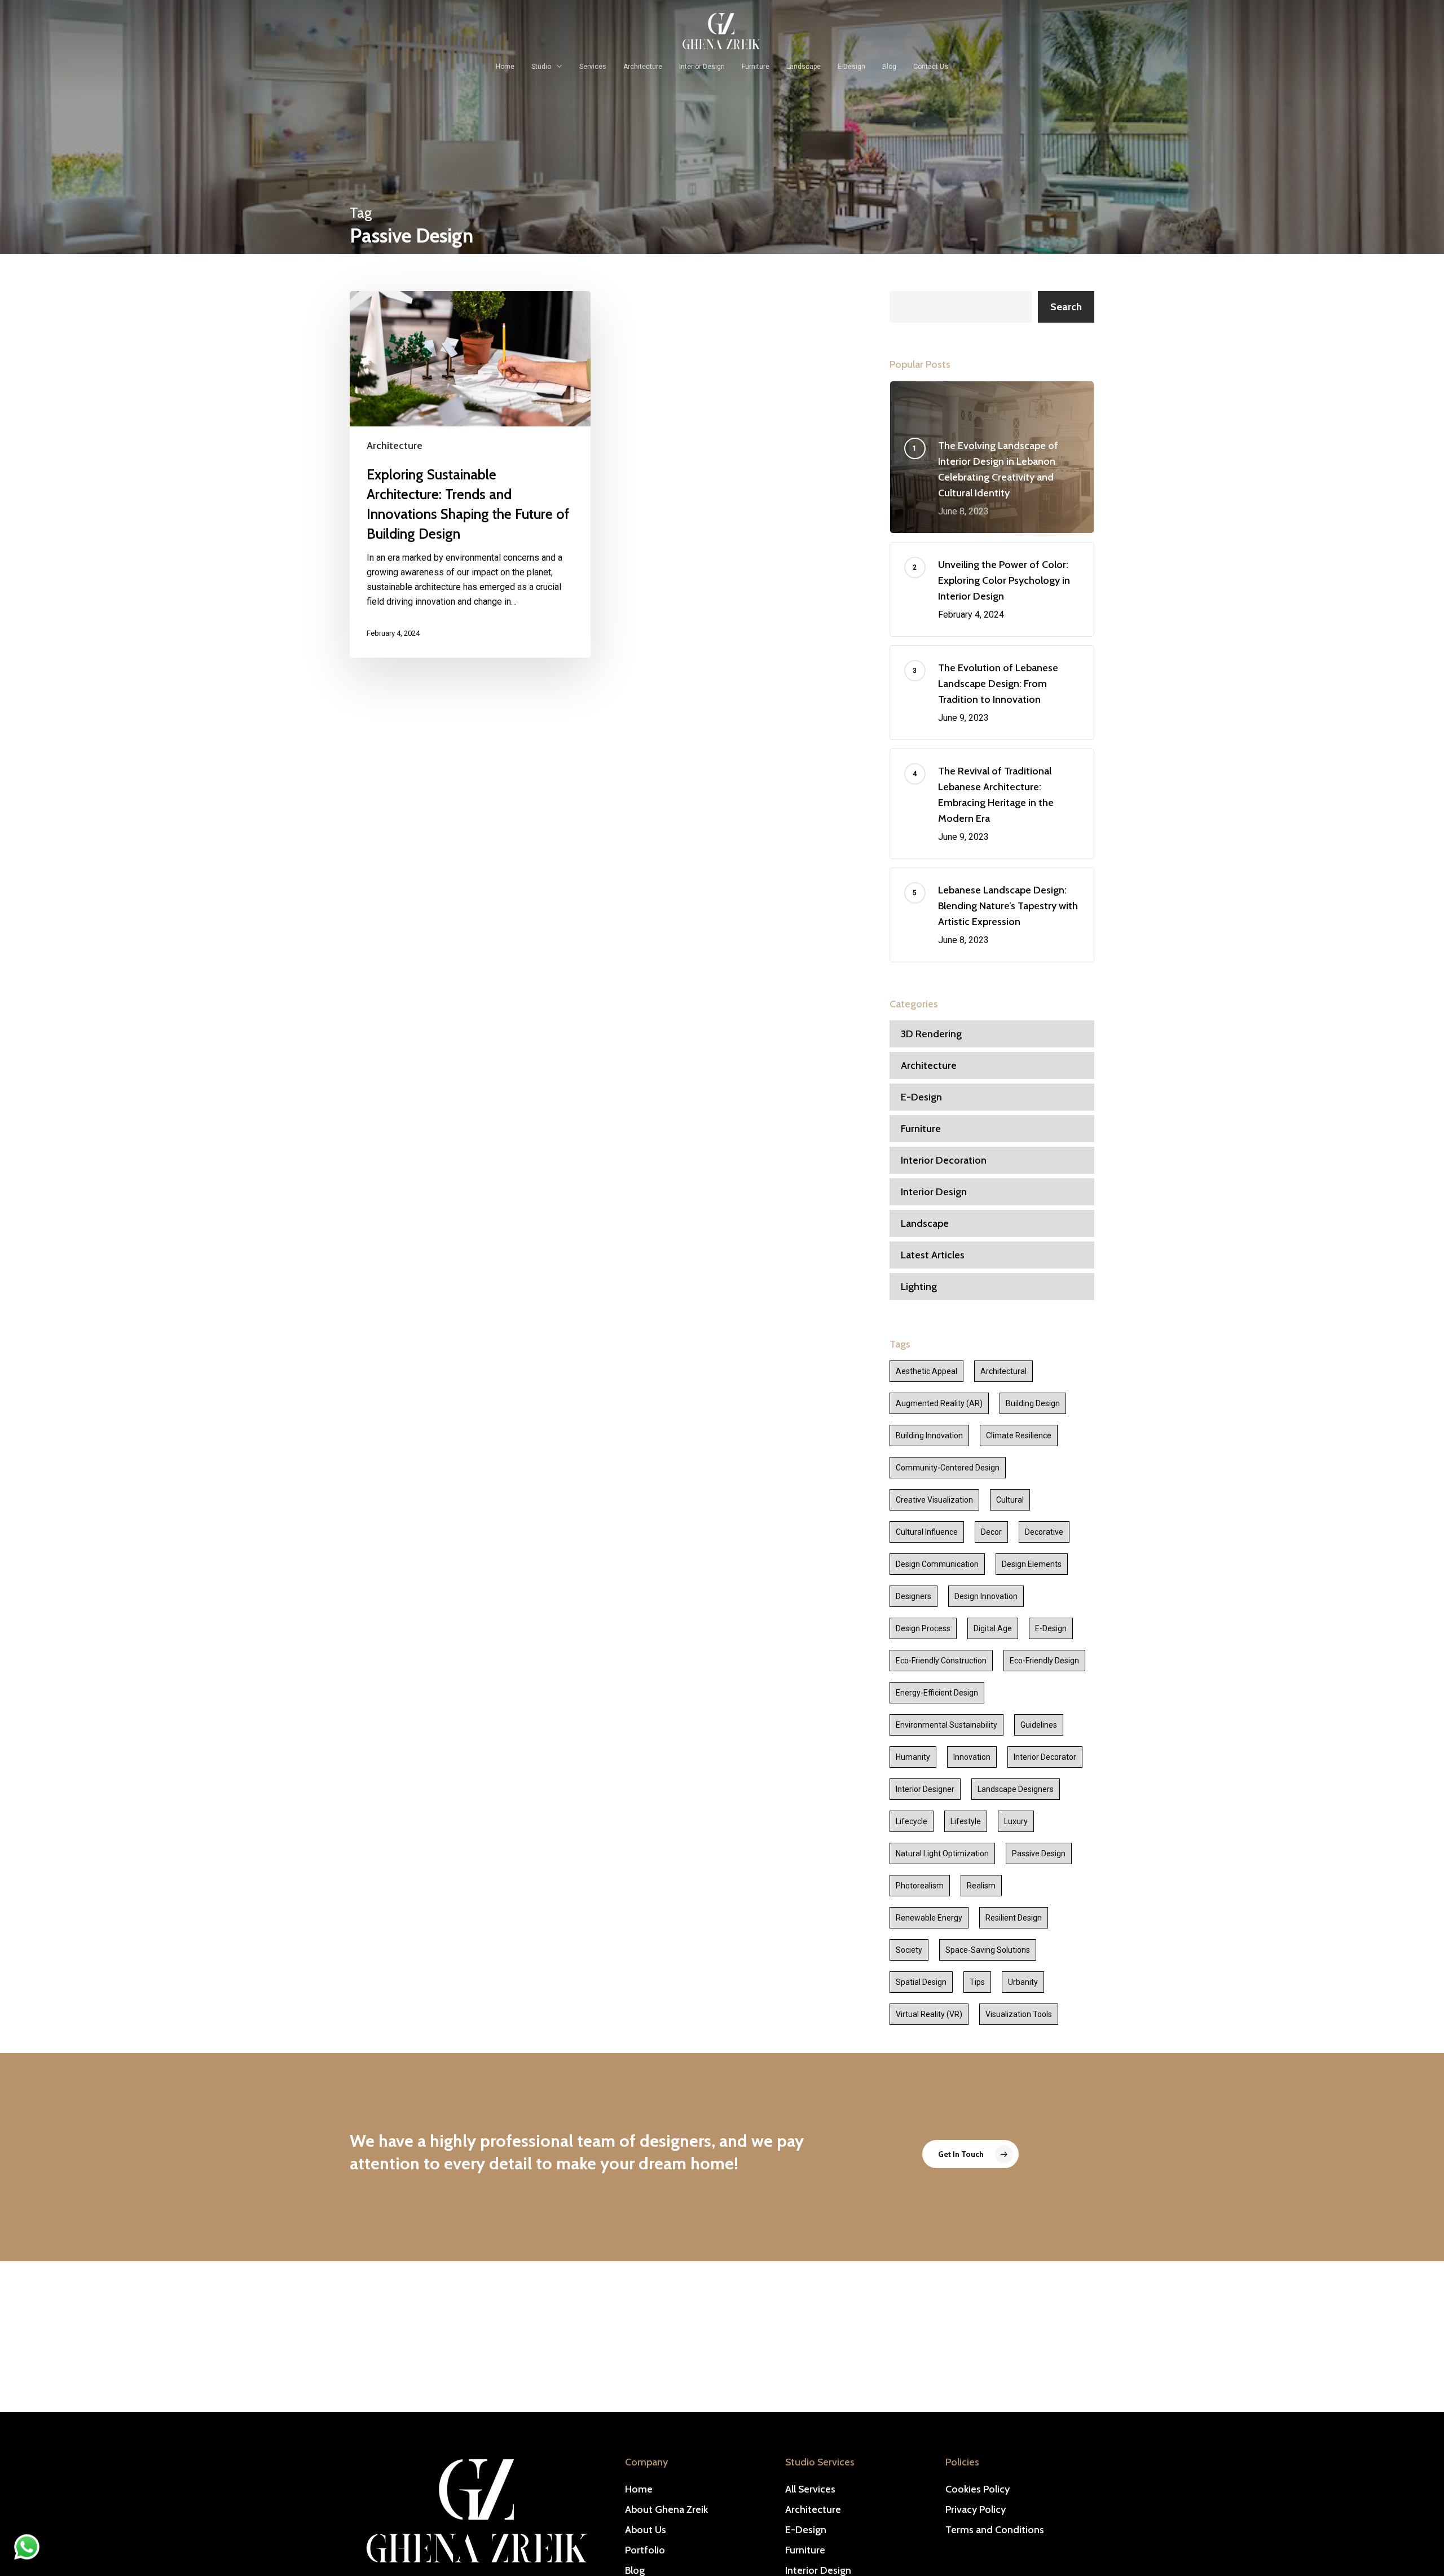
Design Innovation (986, 1596)
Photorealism (920, 1886)
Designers (913, 1596)
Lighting (919, 1287)
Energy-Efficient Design (937, 1693)
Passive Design (1039, 1853)
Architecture (395, 446)
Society (909, 1950)
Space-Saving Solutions (988, 1950)
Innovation (972, 1757)
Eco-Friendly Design (1044, 1661)
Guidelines (1039, 1725)
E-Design (921, 1097)
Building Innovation (929, 1435)
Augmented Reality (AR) (939, 1403)
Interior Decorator (1045, 1757)
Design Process (923, 1628)
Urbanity (1023, 1982)
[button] (970, 2154)
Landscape (925, 1223)
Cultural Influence (927, 1532)
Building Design (1033, 1403)
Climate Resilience (1019, 1435)
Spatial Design (921, 1982)
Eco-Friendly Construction (941, 1661)
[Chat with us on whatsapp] (27, 2557)
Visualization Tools (1019, 2014)
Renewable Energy (929, 1918)
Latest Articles (933, 1255)
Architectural (1003, 1371)
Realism (981, 1886)
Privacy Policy (976, 2509)
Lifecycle (912, 1821)
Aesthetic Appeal (926, 1371)
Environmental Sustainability (946, 1725)
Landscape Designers (1016, 1789)
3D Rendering (931, 1034)
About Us (646, 2530)
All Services (810, 2489)
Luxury (1016, 1821)
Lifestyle (966, 1821)
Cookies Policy (978, 2489)
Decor (991, 1532)
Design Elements (1032, 1564)
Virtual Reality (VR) (929, 2014)
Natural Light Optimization (942, 1853)
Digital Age (993, 1628)
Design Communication (937, 1564)
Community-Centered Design (948, 1468)
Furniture (921, 1129)
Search (1066, 307)
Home (639, 2489)
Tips (977, 1982)
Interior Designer (925, 1789)
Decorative (1044, 1532)
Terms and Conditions (995, 2530)
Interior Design (934, 1192)
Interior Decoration (944, 1160)
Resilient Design (1014, 1918)
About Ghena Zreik (666, 2509)
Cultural (1010, 1500)
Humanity (913, 1757)
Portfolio (645, 2550)
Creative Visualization (934, 1500)
